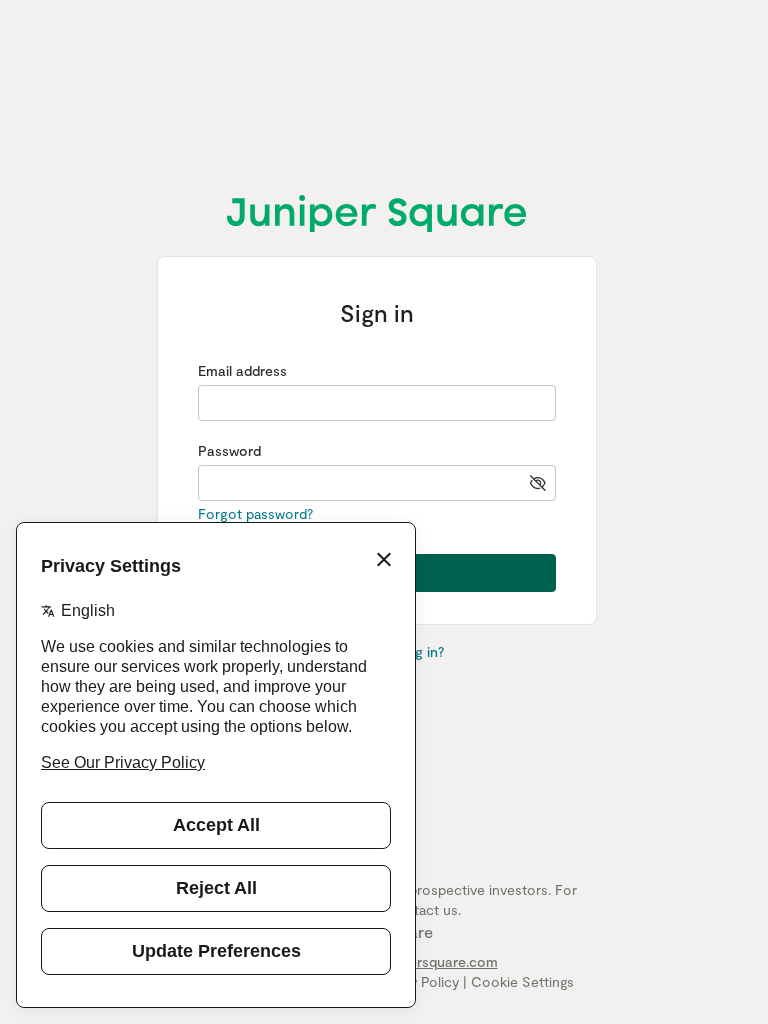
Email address (242, 370)
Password (229, 450)
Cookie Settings (522, 981)
